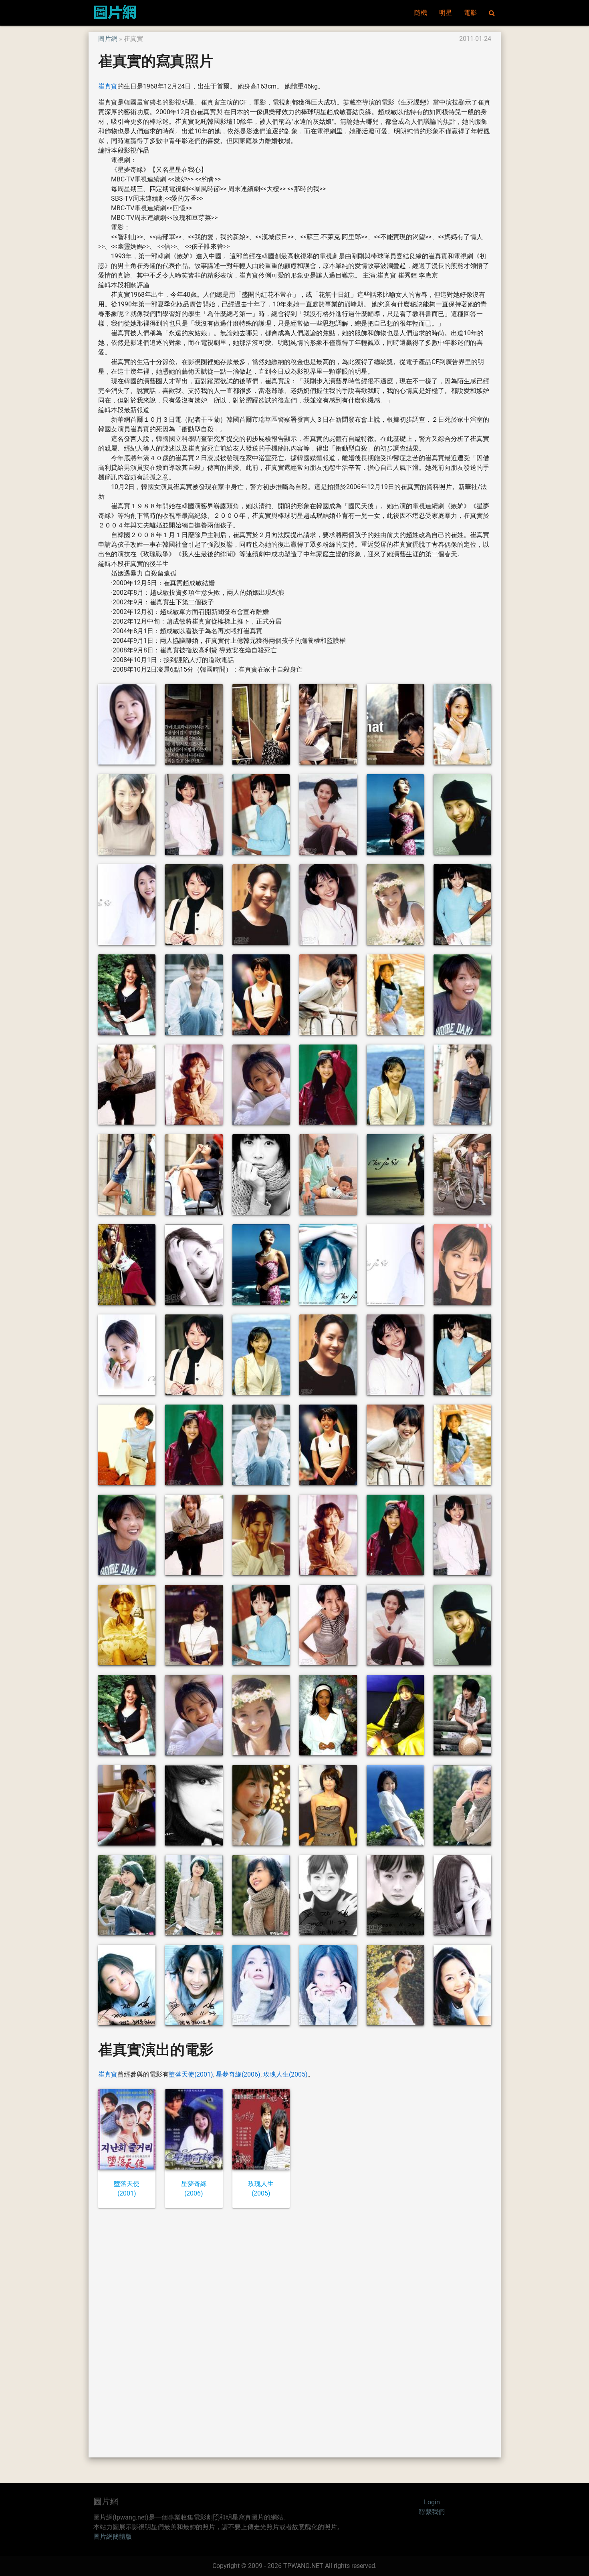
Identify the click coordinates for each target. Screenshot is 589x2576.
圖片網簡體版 (113, 2537)
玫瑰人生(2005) (285, 2074)
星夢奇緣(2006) (238, 2074)
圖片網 (108, 39)
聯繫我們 (432, 2512)
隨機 (421, 13)
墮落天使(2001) (191, 2074)
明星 (446, 13)
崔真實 (108, 86)
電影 (470, 13)
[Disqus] (295, 2332)
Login (432, 2502)
